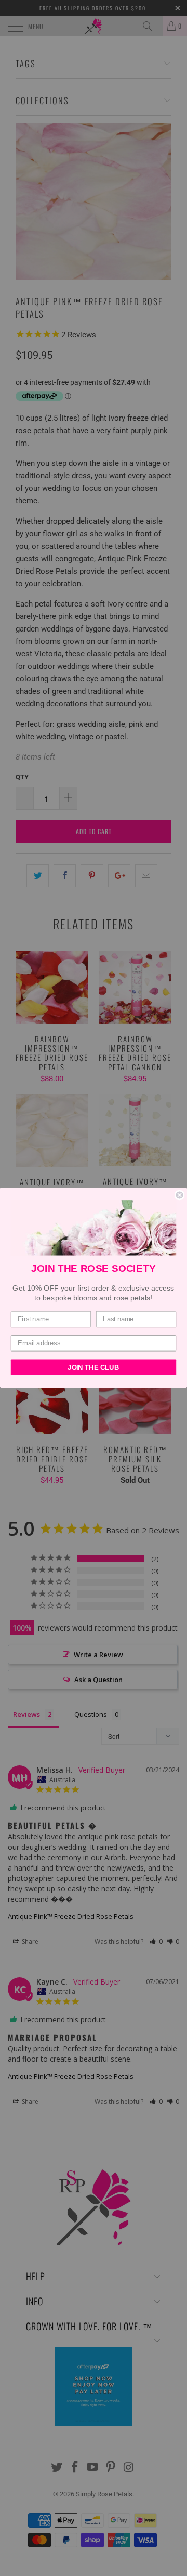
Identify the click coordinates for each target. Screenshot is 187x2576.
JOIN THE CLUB (93, 1368)
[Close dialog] (180, 1195)
